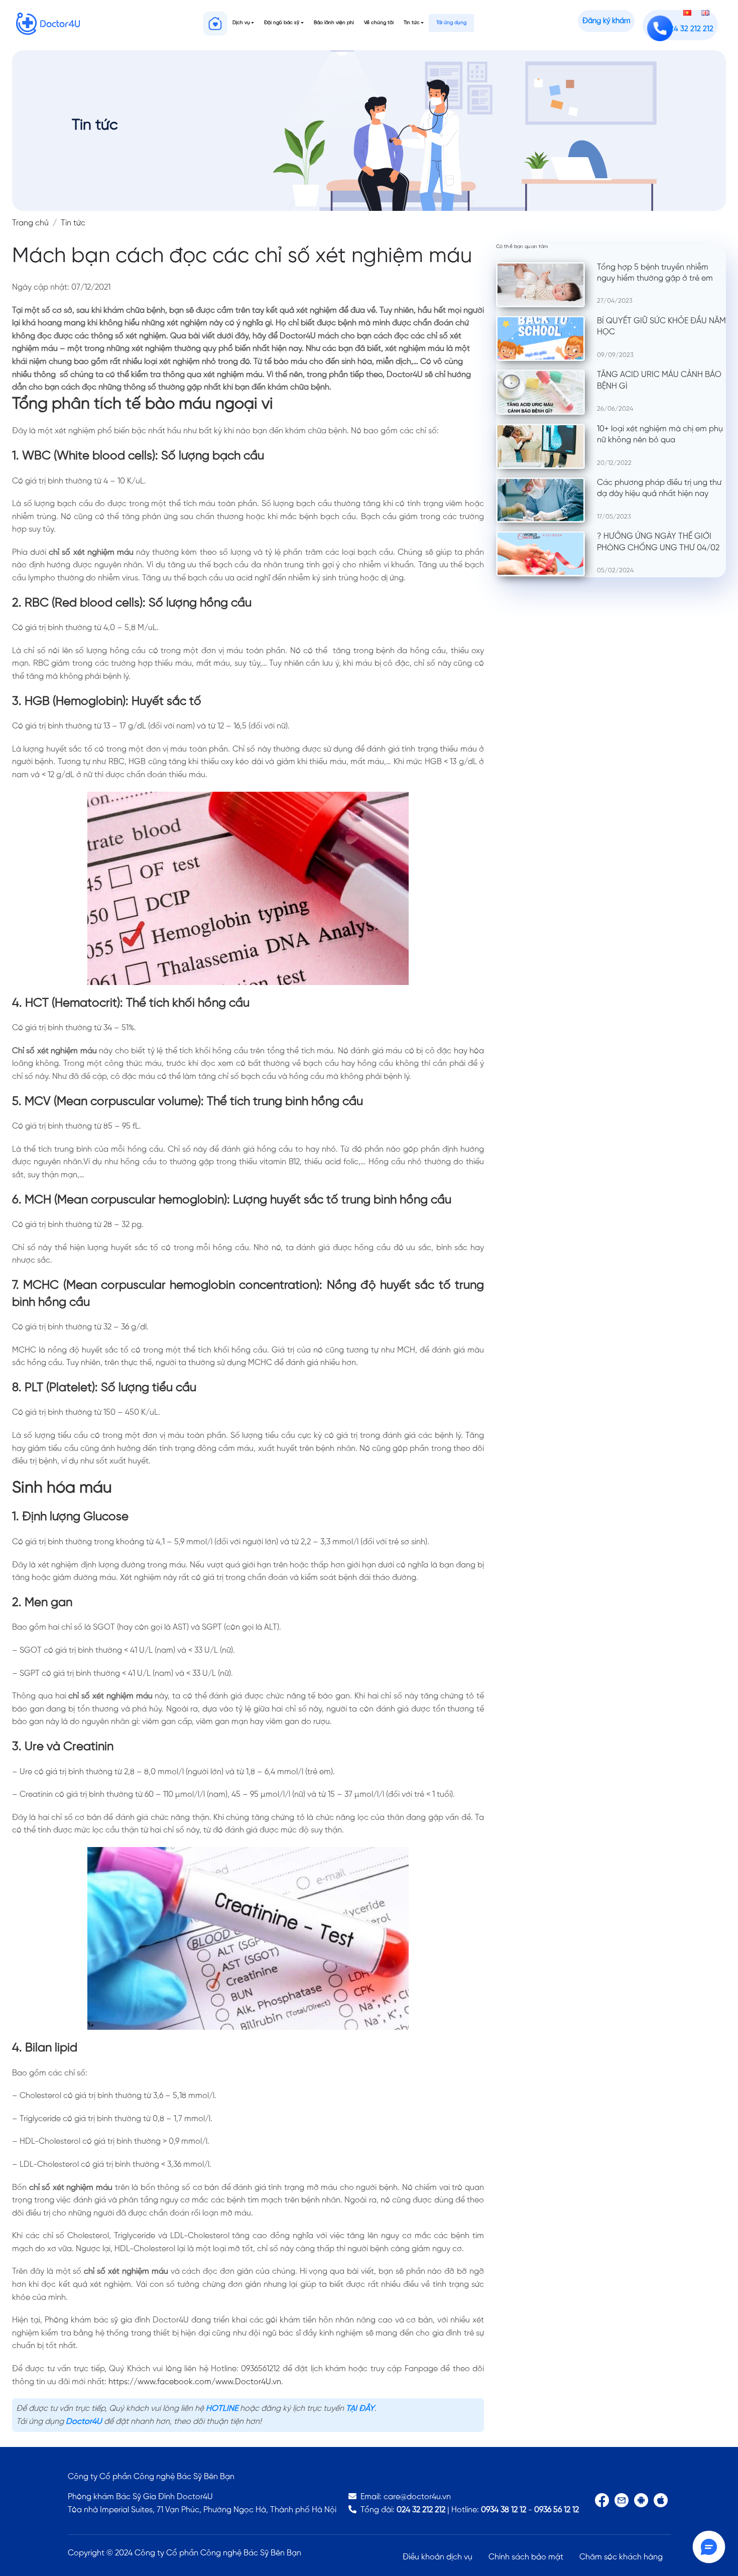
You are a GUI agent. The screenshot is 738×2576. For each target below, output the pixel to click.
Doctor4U (84, 2422)
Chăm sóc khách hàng (621, 2557)
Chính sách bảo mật (526, 2557)
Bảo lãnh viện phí (334, 23)
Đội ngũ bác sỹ (282, 23)
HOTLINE (222, 2409)
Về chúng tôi (379, 23)
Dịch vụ (241, 23)
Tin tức (412, 23)
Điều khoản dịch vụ (438, 2557)
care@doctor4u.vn (417, 2497)
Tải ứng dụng (451, 23)
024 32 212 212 (421, 2510)
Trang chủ (30, 223)
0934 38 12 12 (504, 2510)
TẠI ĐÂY (360, 2409)
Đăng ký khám (606, 21)
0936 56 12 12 (557, 2510)
